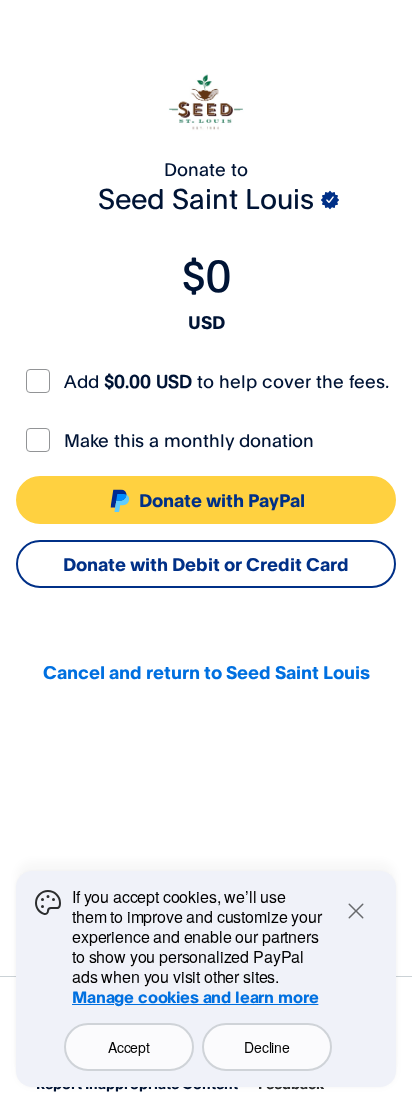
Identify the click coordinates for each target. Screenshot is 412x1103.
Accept (128, 1047)
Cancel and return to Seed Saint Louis (206, 672)
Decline (266, 1047)
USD (206, 322)
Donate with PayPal (222, 500)
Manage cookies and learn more (195, 997)
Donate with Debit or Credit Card (206, 564)
